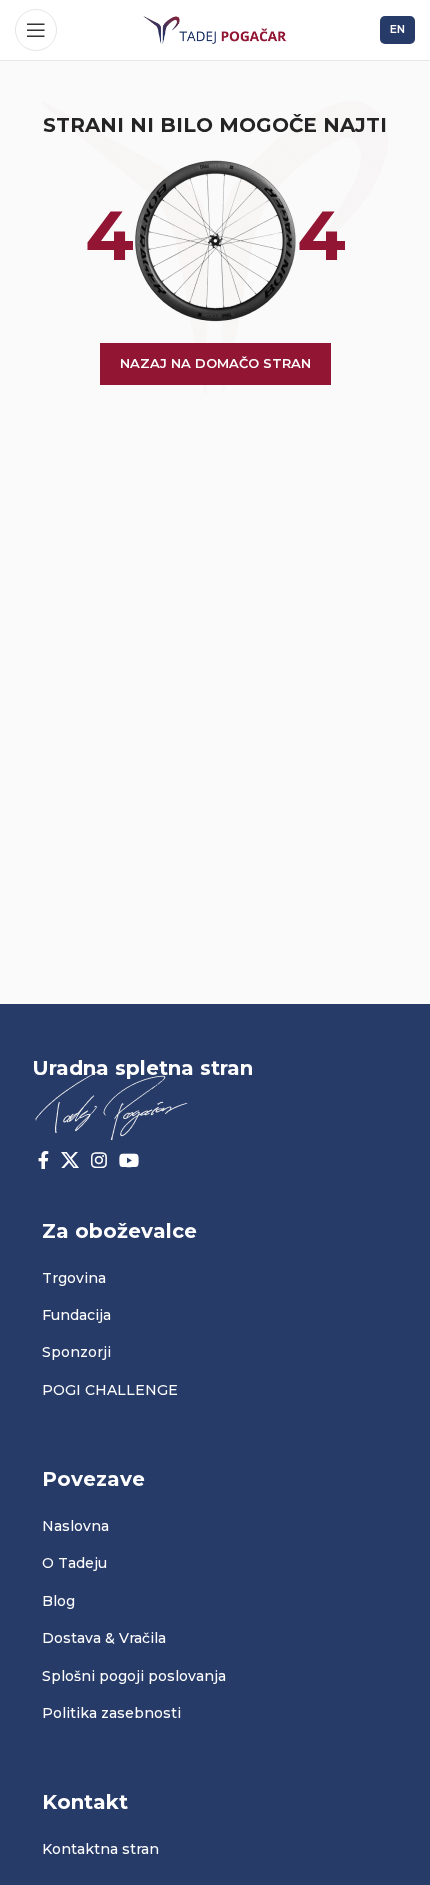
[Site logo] (215, 29)
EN (397, 29)
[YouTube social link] (129, 1160)
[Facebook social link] (43, 1160)
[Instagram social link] (99, 1160)
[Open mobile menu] (36, 30)
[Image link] (111, 1103)
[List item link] (215, 1278)
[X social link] (70, 1160)
